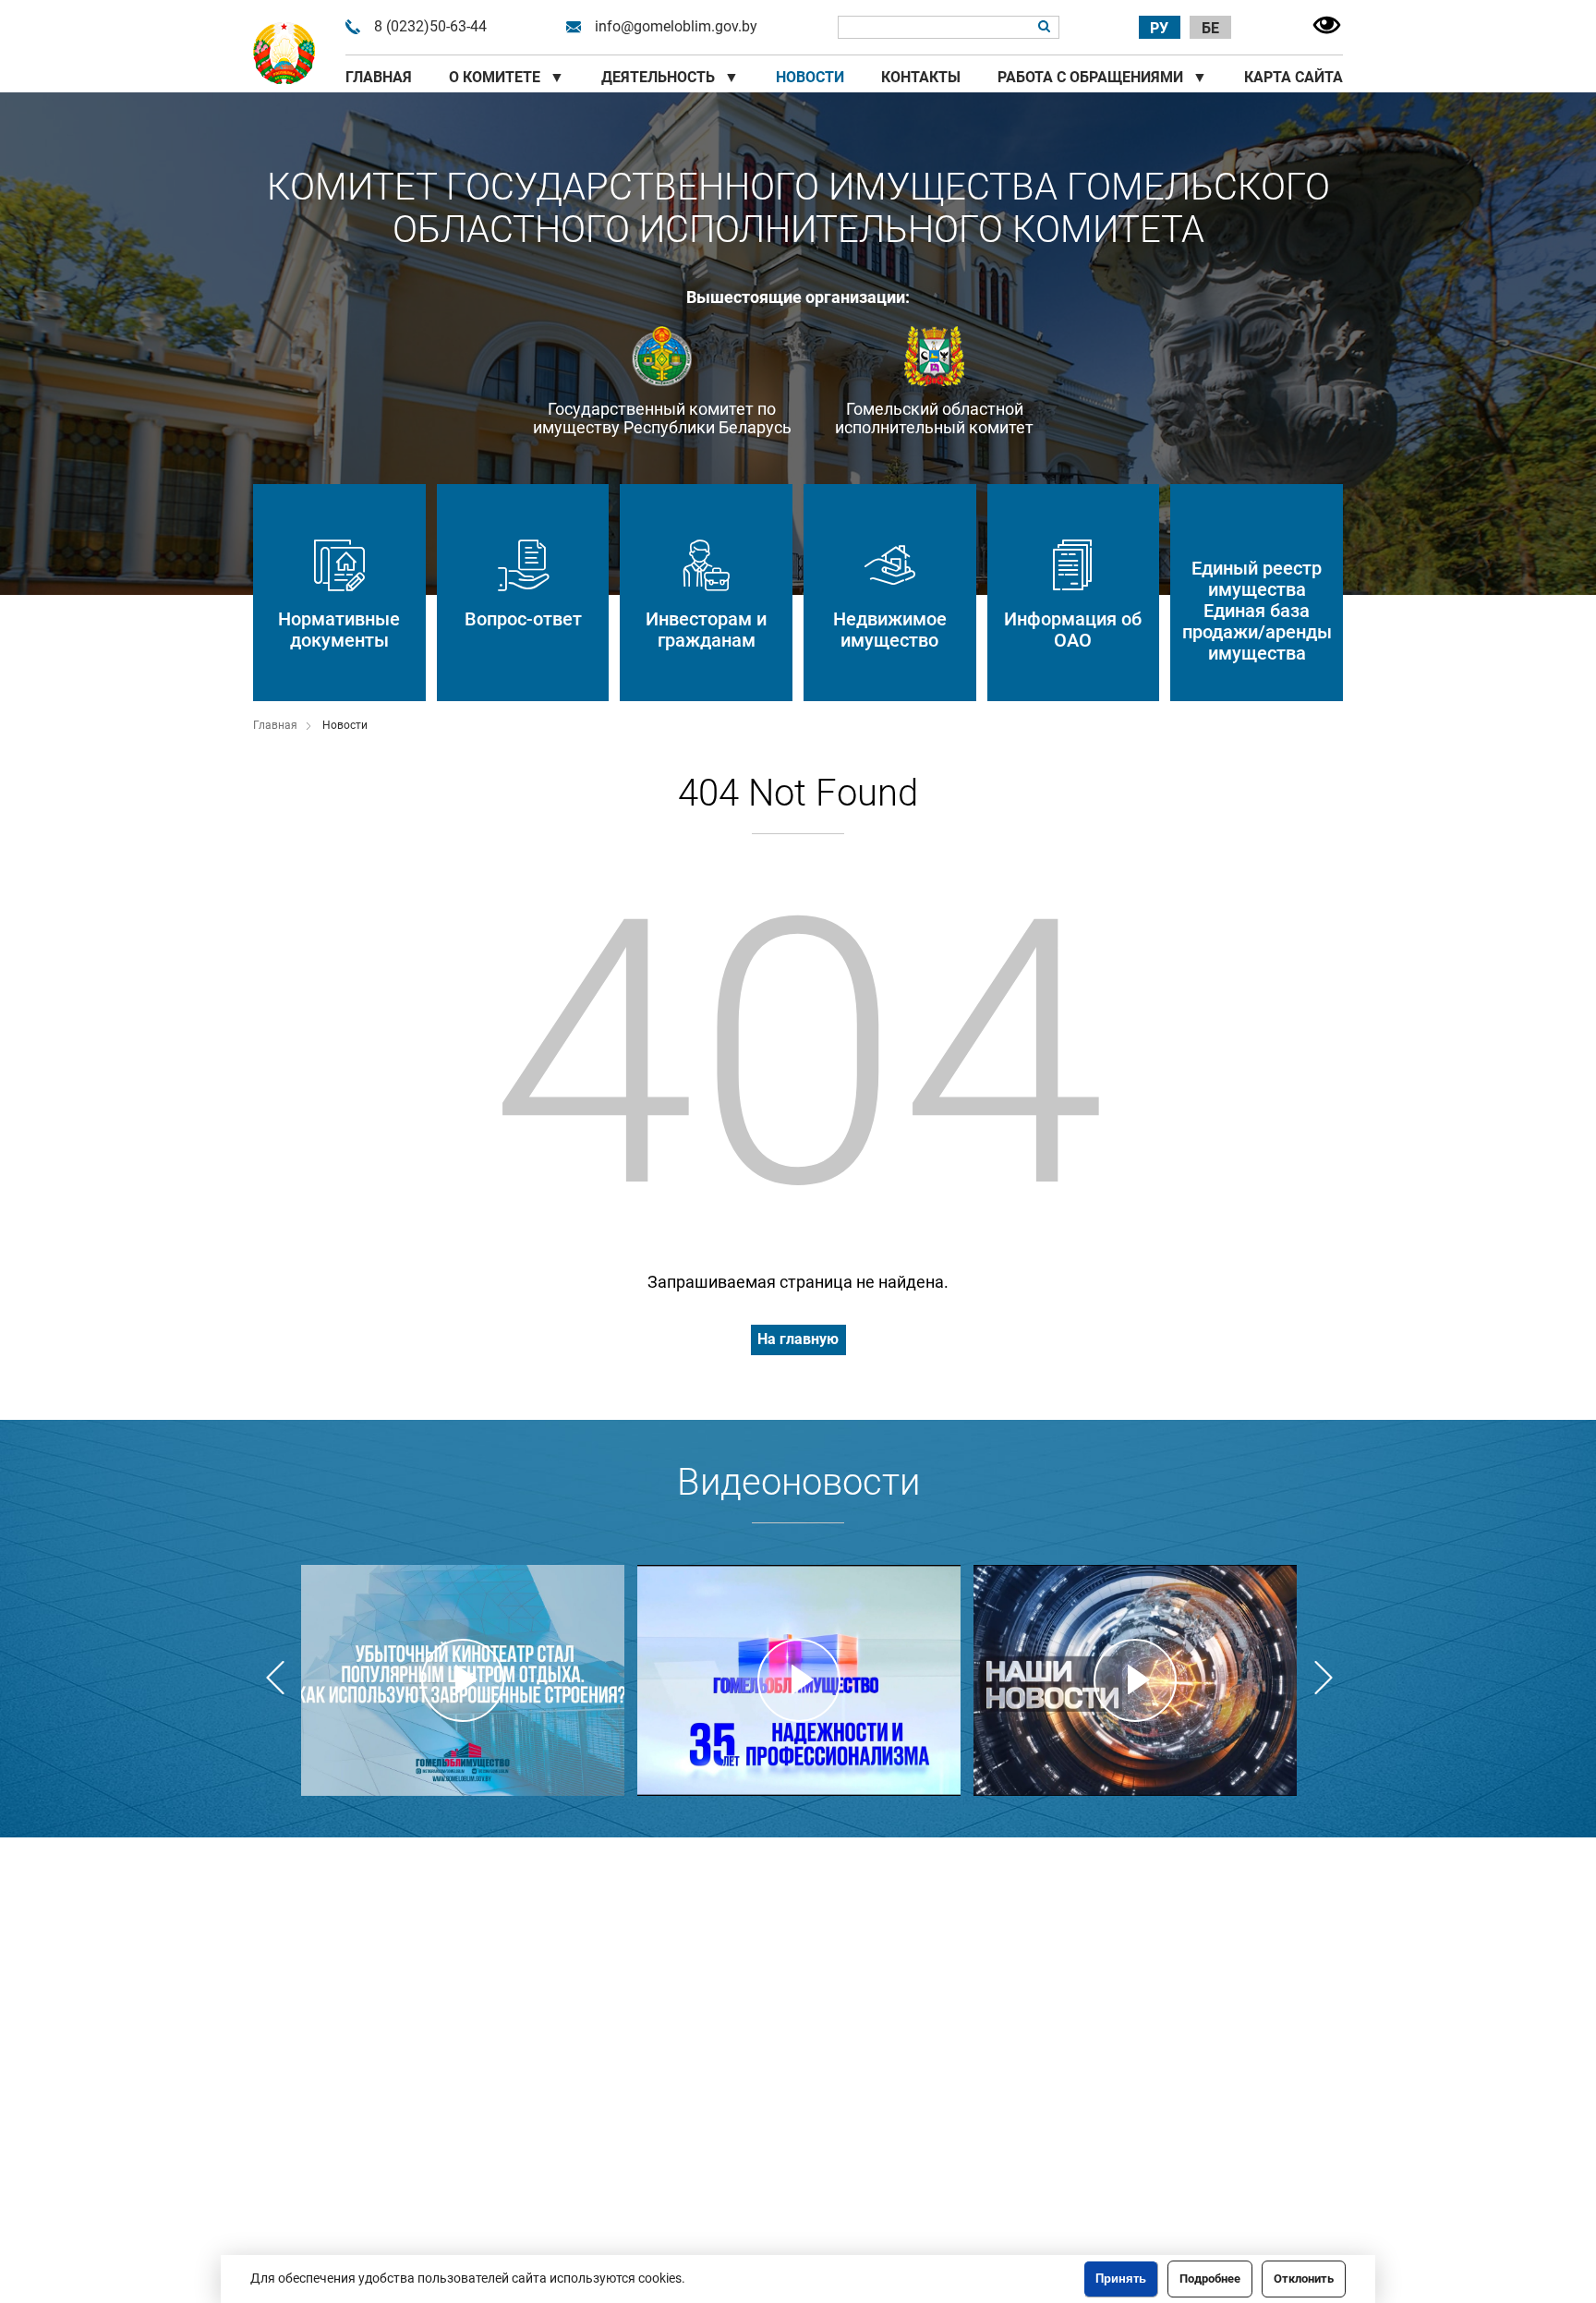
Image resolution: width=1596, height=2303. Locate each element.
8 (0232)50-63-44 (430, 27)
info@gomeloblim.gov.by (676, 27)
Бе (1210, 28)
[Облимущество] (284, 54)
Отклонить (1304, 2279)
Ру (1159, 28)
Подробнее (1210, 2279)
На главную (798, 1339)
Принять (1121, 2279)
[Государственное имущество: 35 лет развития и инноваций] (799, 1680)
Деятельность (670, 77)
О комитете (507, 77)
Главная (379, 77)
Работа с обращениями (1102, 77)
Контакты (921, 77)
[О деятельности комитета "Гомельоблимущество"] (463, 1680)
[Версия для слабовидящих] (1327, 27)
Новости (810, 77)
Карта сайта (1294, 77)
